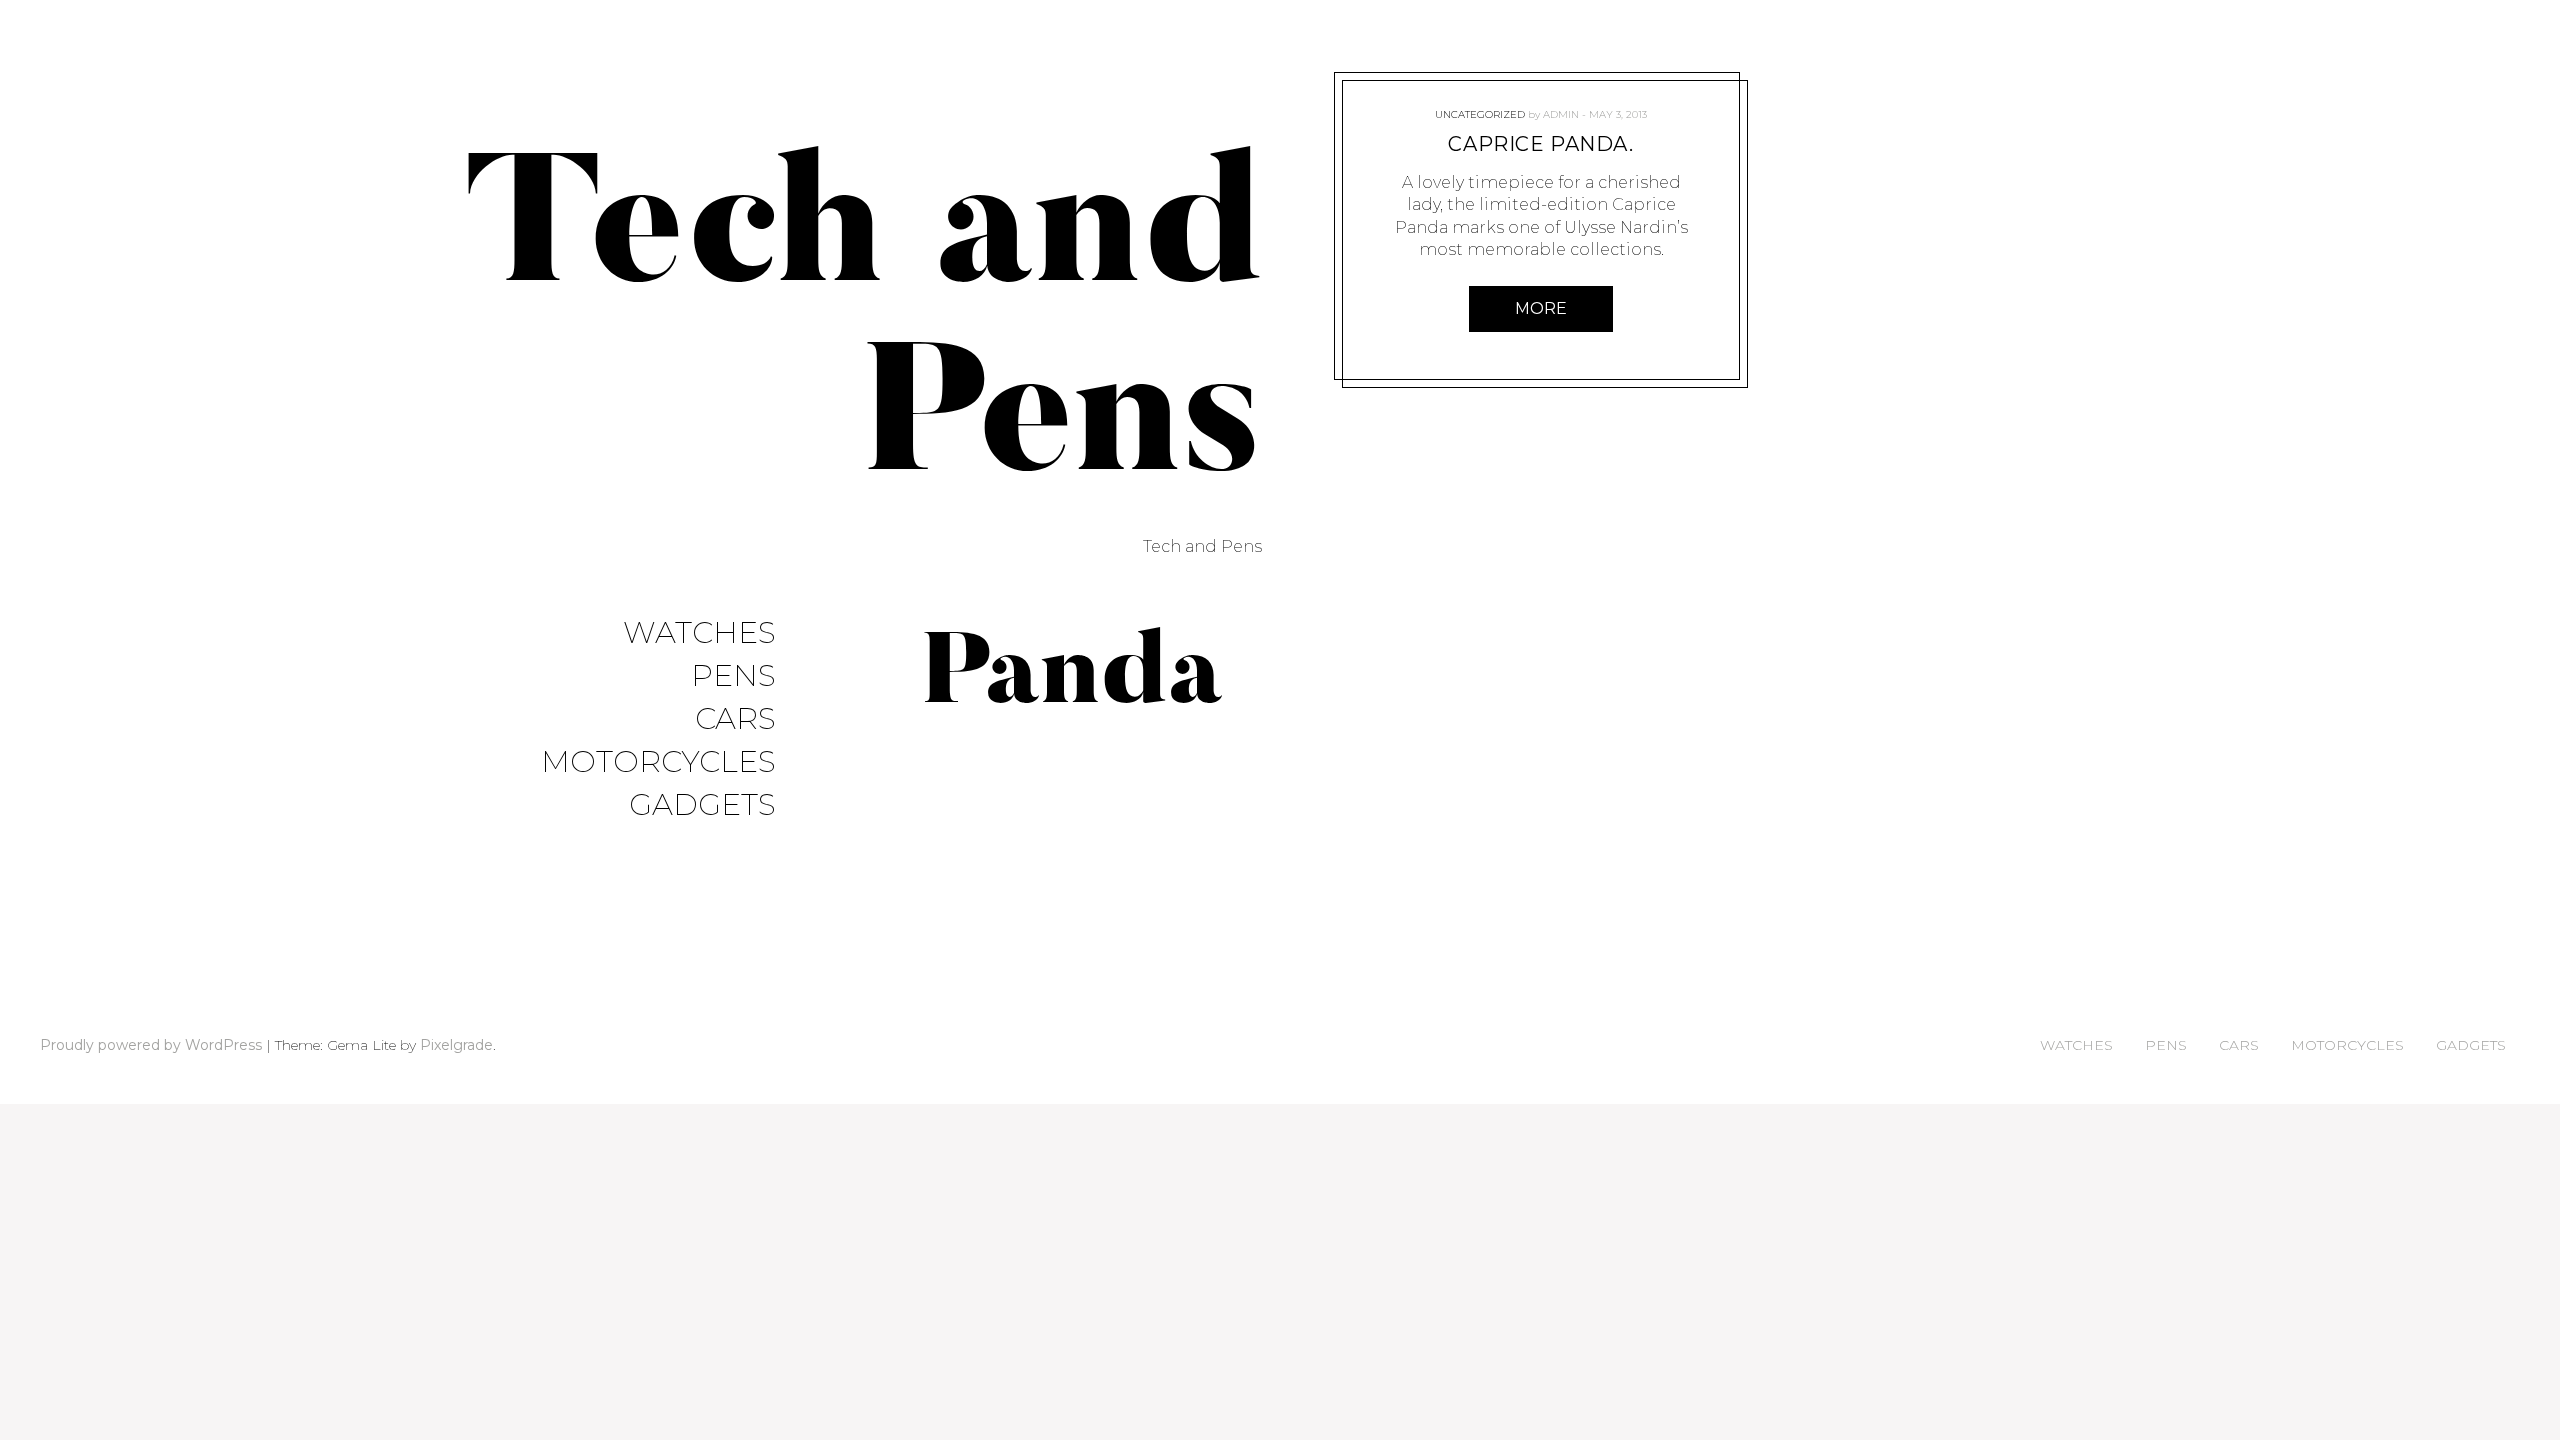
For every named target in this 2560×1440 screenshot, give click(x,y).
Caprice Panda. (1540, 144)
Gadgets (702, 805)
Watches (699, 633)
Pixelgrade (456, 1045)
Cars (735, 719)
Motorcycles (658, 762)
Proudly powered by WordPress (151, 1045)
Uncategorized (1480, 114)
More (1541, 308)
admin (1561, 114)
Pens (733, 676)
